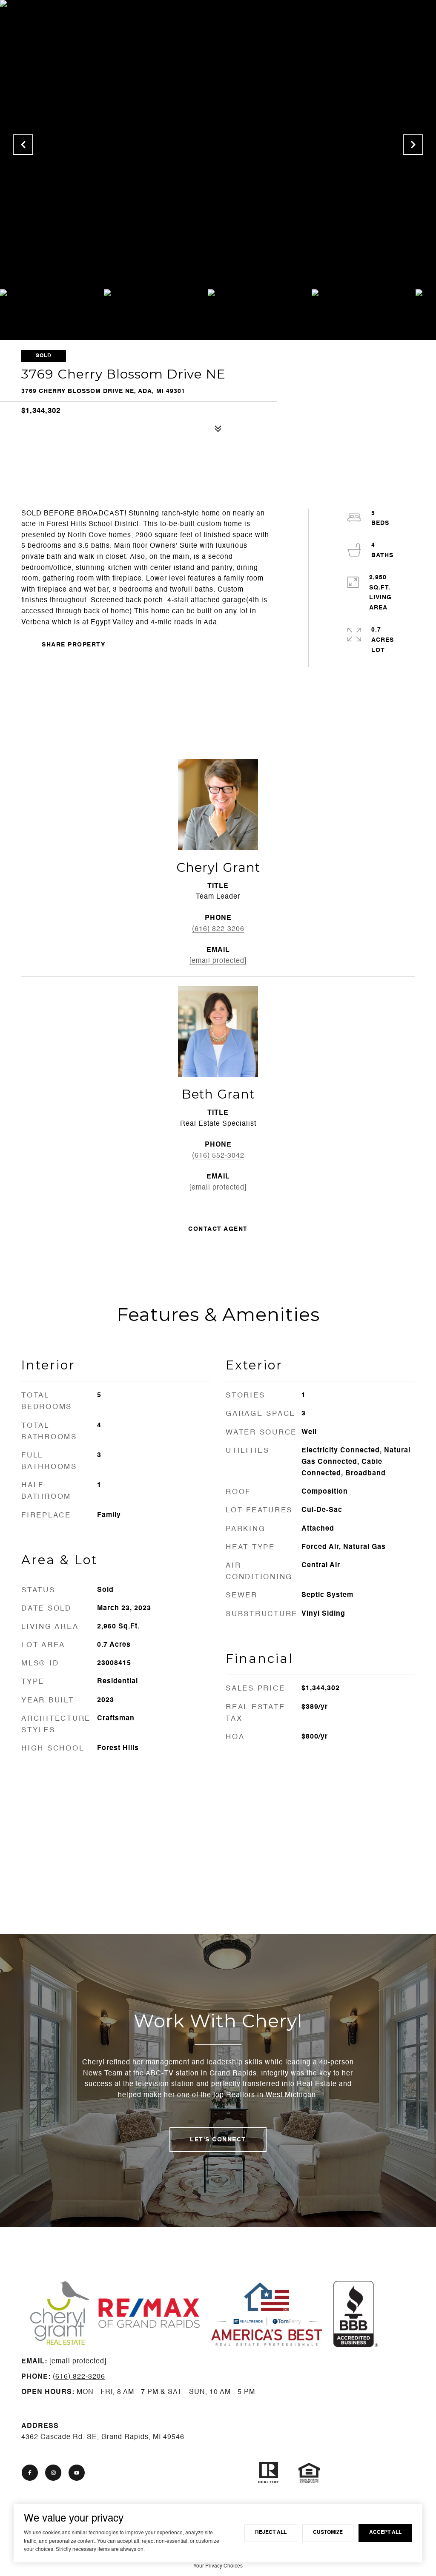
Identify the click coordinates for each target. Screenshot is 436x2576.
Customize (328, 2533)
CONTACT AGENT (218, 1229)
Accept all (385, 2533)
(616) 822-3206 (218, 929)
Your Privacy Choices (218, 2566)
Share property (73, 645)
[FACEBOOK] (30, 2473)
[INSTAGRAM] (53, 2473)
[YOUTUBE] (77, 2473)
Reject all (271, 2533)
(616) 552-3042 (218, 1156)
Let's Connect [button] (218, 2140)
